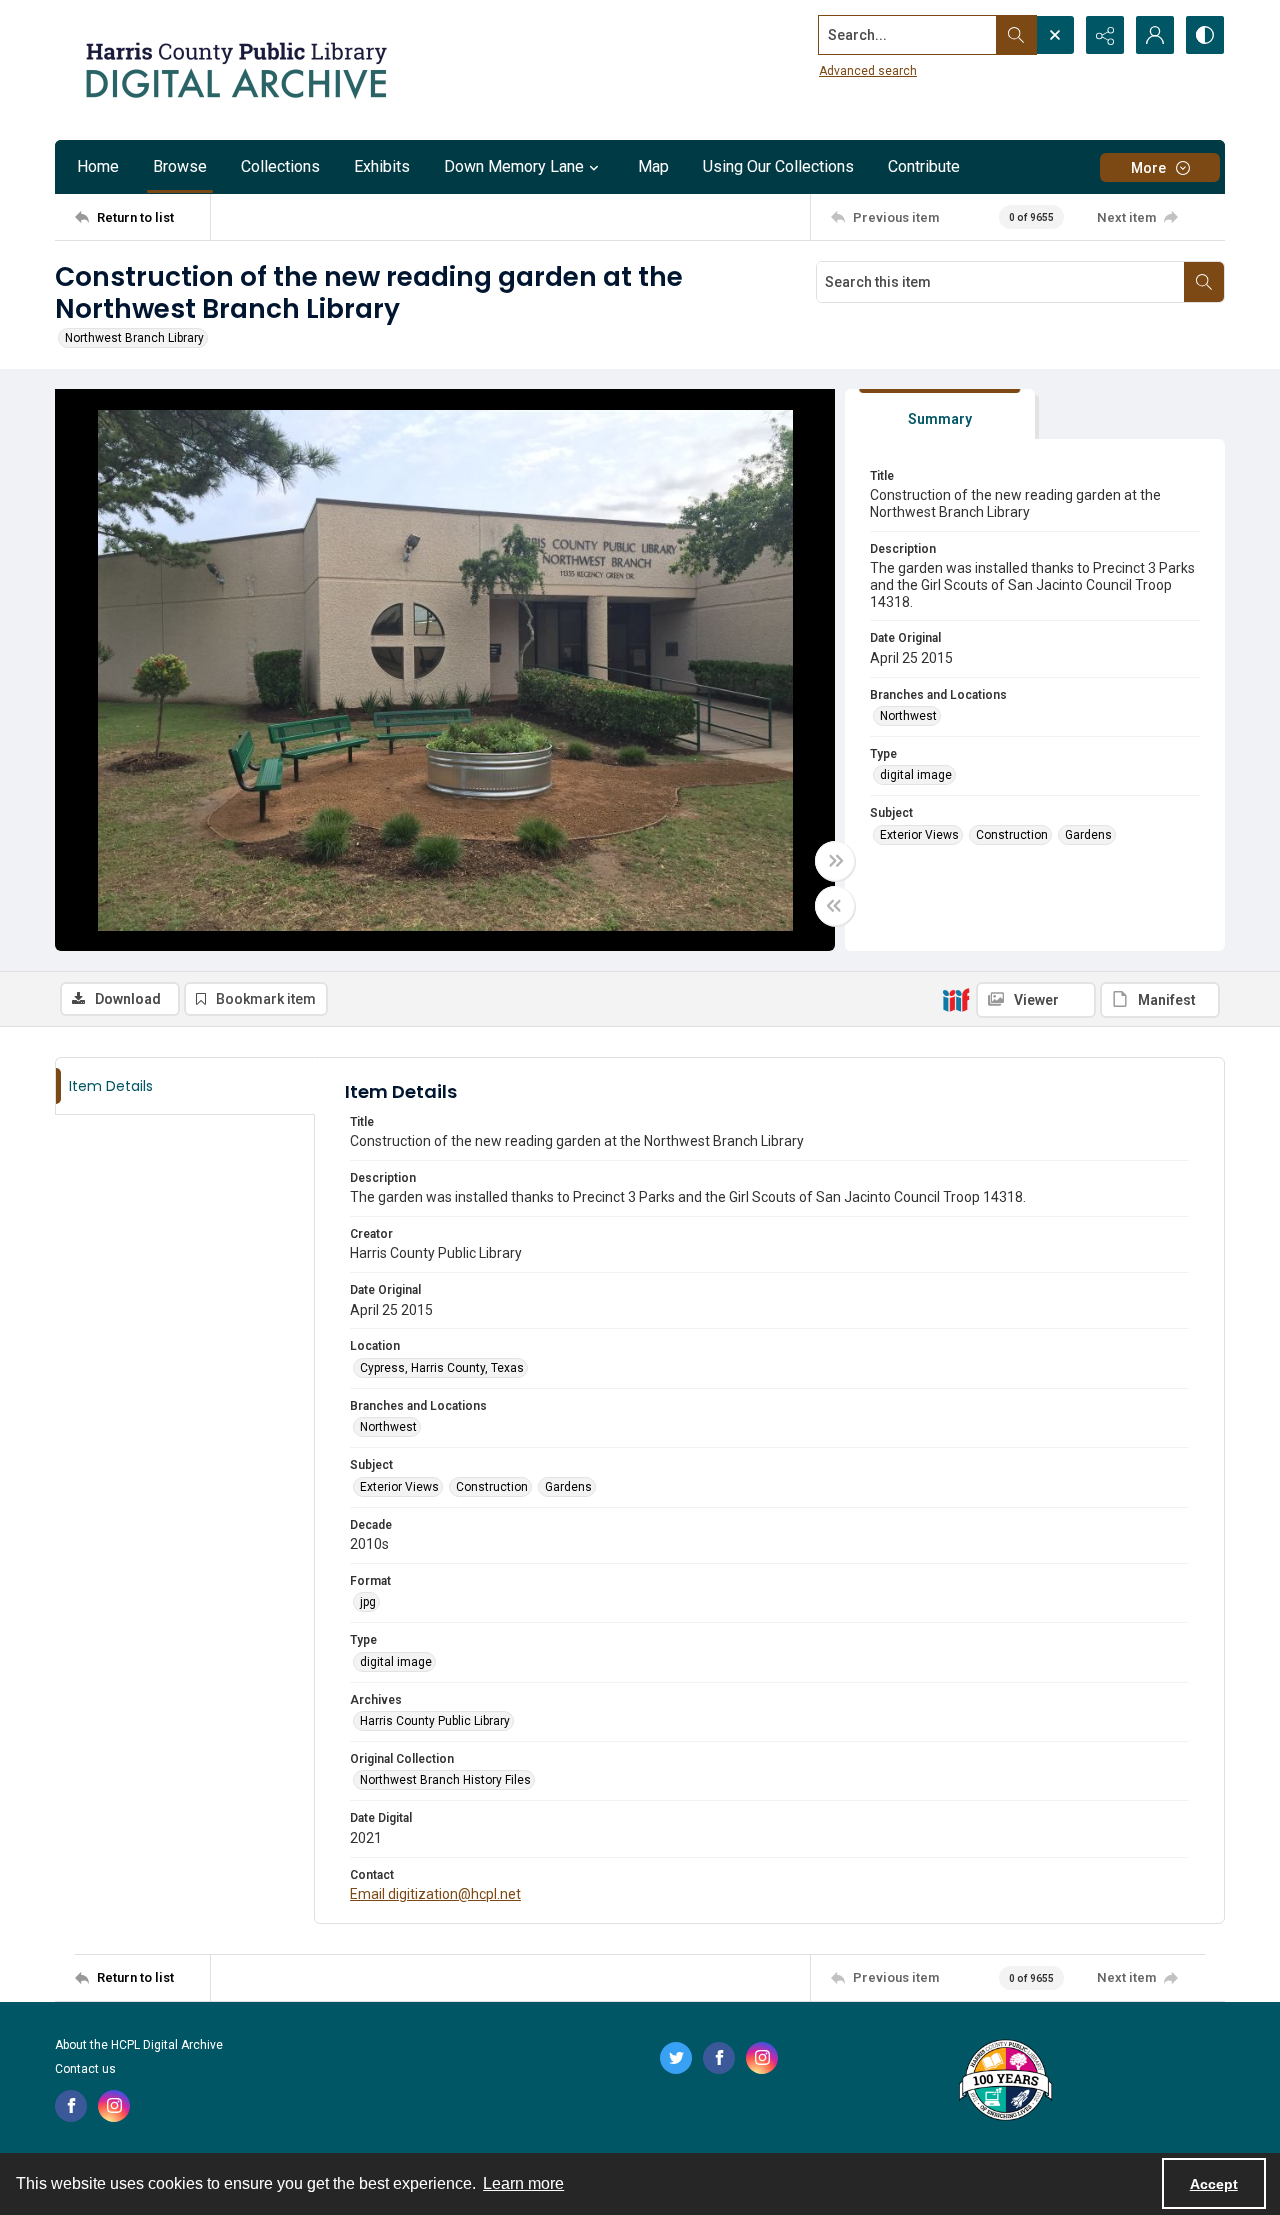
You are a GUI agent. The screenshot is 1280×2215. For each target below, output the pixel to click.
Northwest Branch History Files (445, 1780)
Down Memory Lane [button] (514, 166)
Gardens (1088, 835)
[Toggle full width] (835, 861)
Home (98, 166)
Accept (1214, 2184)
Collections (280, 166)
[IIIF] (956, 999)
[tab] (940, 414)
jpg (368, 1602)
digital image (916, 775)
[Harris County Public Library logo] (1004, 2082)
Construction (1012, 835)
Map (653, 166)
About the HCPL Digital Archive (139, 2045)
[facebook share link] (71, 2106)
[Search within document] (1204, 282)
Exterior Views (919, 835)
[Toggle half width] (835, 906)
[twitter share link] (676, 2058)
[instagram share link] (114, 2106)
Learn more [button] (523, 2183)
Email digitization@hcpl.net (435, 1894)
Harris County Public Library (435, 1721)
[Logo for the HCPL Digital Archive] (235, 70)
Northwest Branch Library (134, 338)
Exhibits (382, 166)
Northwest (908, 716)
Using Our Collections (778, 166)
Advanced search (868, 71)
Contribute (924, 166)
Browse (180, 166)
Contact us (85, 2069)
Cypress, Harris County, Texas (442, 1368)
